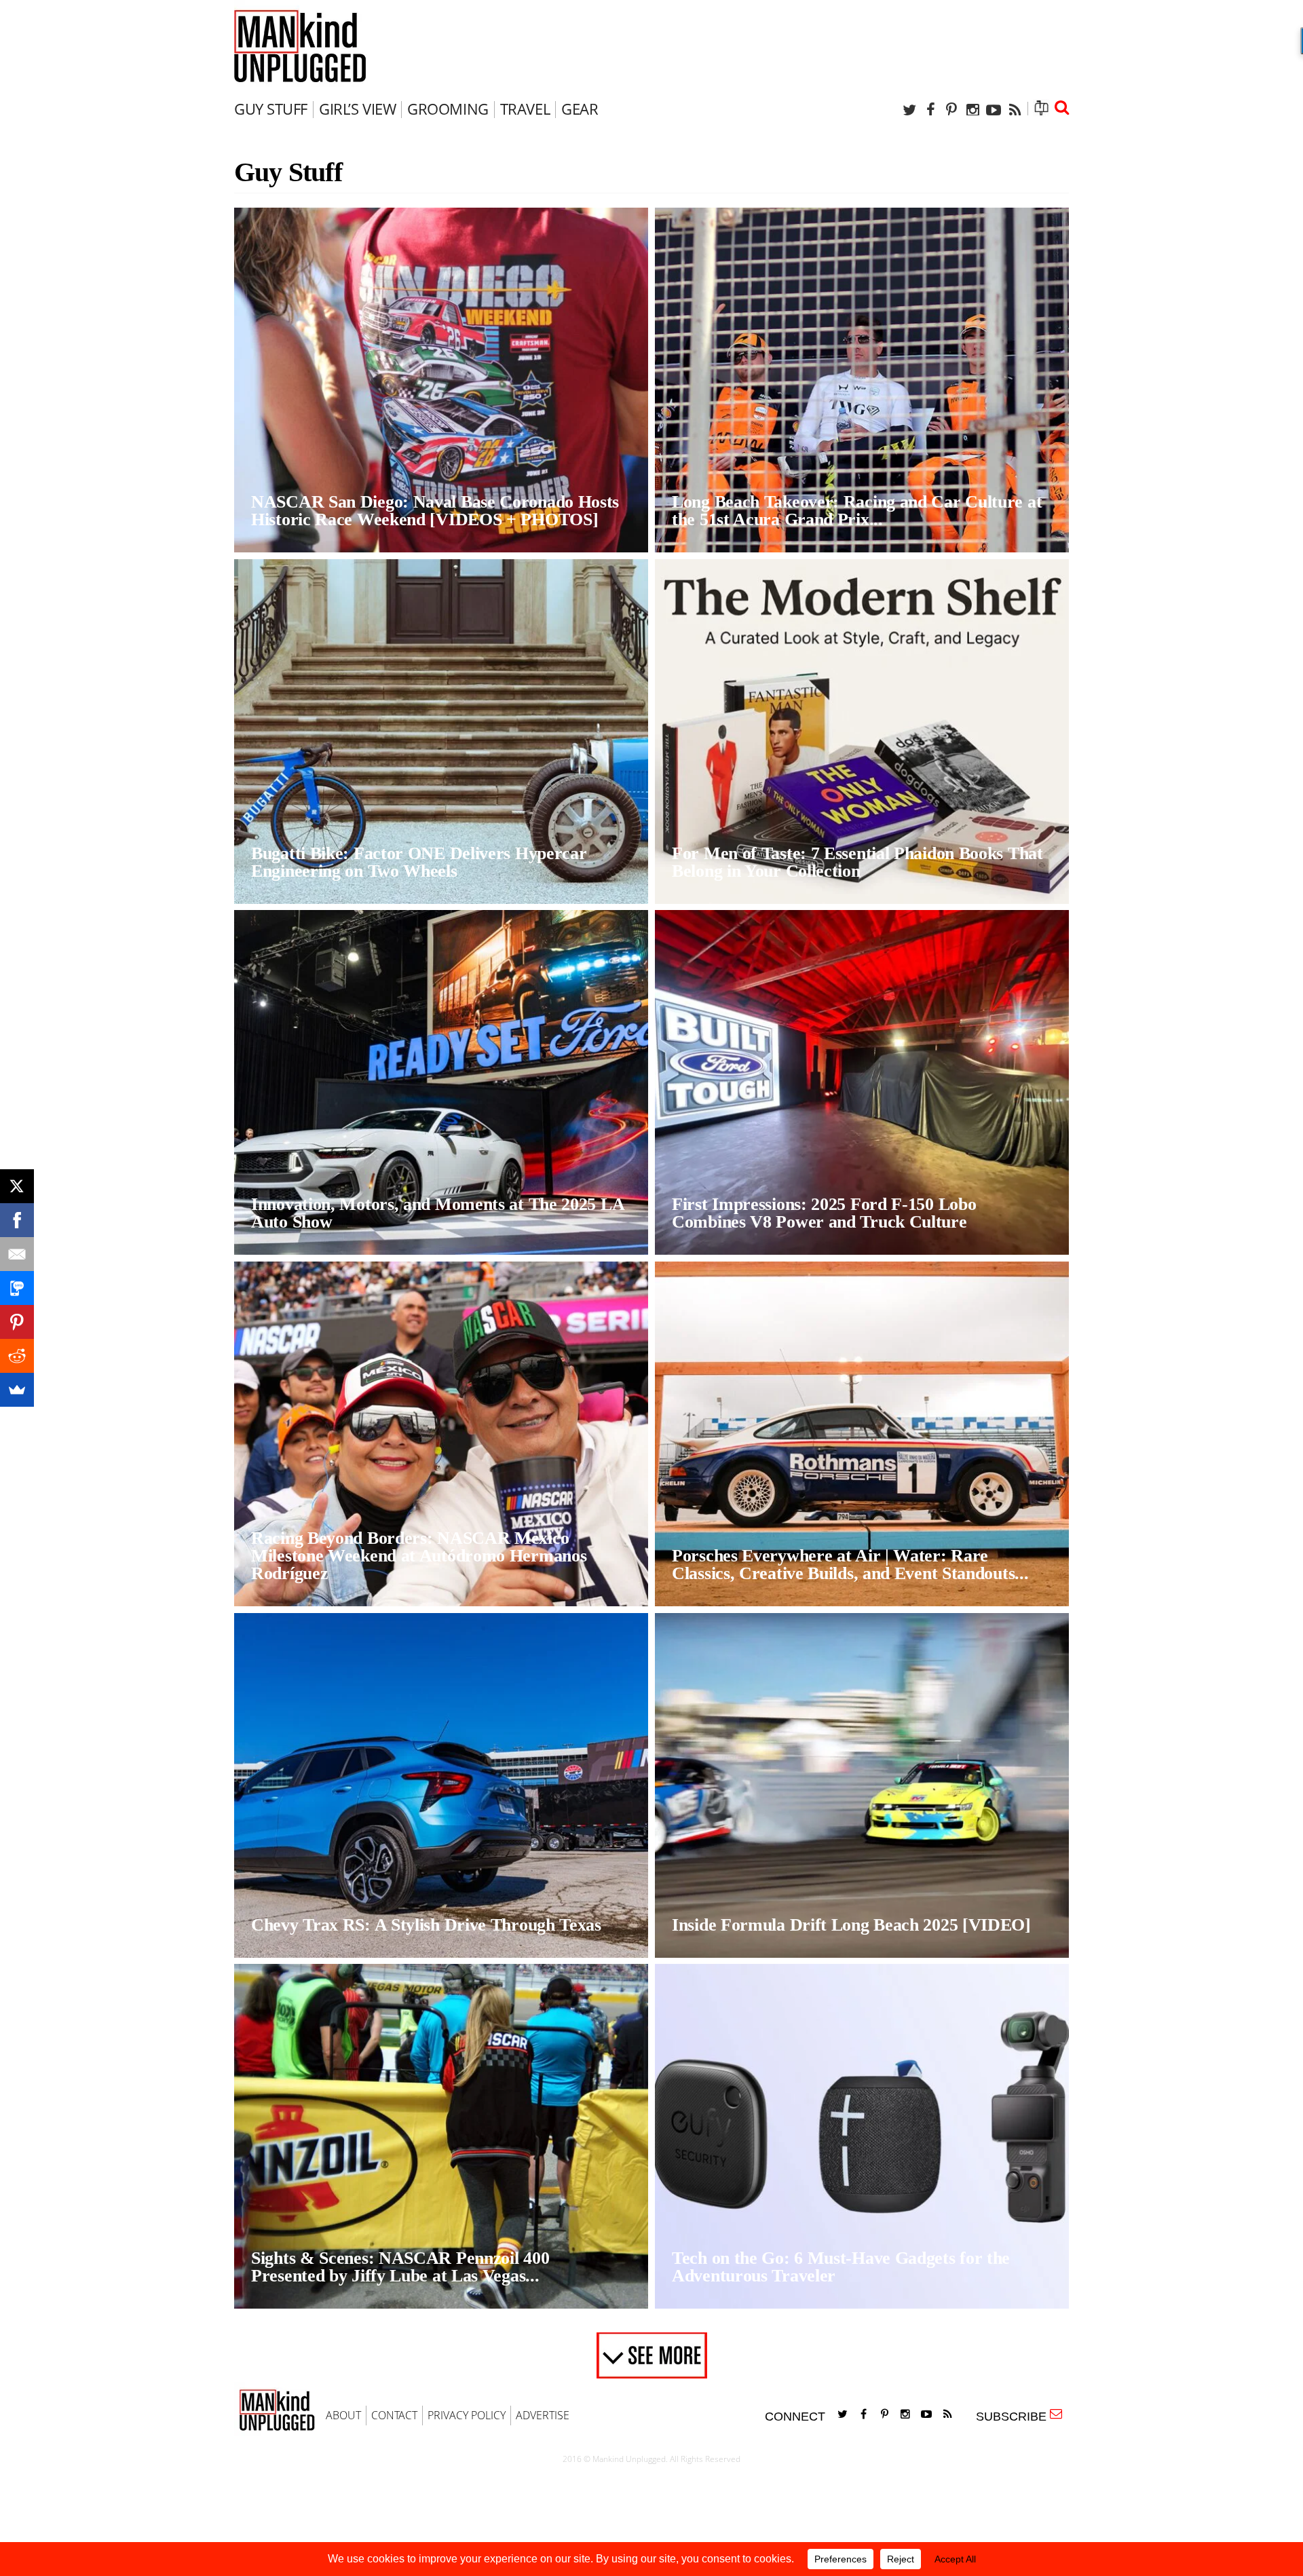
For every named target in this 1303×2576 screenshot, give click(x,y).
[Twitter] (909, 110)
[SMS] (17, 1288)
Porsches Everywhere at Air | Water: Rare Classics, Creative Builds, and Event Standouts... (850, 1565)
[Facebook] (930, 110)
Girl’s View (357, 109)
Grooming (448, 109)
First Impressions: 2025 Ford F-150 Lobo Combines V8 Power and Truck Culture (824, 1213)
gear (580, 109)
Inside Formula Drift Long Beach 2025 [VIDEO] (851, 1925)
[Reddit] (17, 1356)
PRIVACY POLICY (467, 2415)
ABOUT (343, 2415)
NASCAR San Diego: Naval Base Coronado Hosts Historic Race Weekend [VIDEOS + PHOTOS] (435, 511)
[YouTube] (994, 110)
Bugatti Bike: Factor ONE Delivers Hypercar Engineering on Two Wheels (419, 862)
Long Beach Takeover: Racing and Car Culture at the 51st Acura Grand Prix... (857, 511)
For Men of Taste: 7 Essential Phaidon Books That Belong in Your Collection (857, 862)
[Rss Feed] (1015, 110)
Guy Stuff (271, 109)
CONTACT (394, 2415)
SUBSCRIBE (1015, 2417)
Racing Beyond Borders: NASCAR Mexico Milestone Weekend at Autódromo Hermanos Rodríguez (419, 1556)
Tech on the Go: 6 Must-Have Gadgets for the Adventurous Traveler (841, 2267)
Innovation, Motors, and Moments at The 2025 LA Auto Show (437, 1213)
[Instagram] (972, 110)
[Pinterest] (951, 110)
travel (525, 109)
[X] (17, 1186)
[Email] (17, 1254)
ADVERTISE (543, 2415)
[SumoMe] (17, 1390)
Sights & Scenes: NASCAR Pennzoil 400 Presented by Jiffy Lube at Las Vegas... (400, 2267)
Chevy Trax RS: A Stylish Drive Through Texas (426, 1925)
